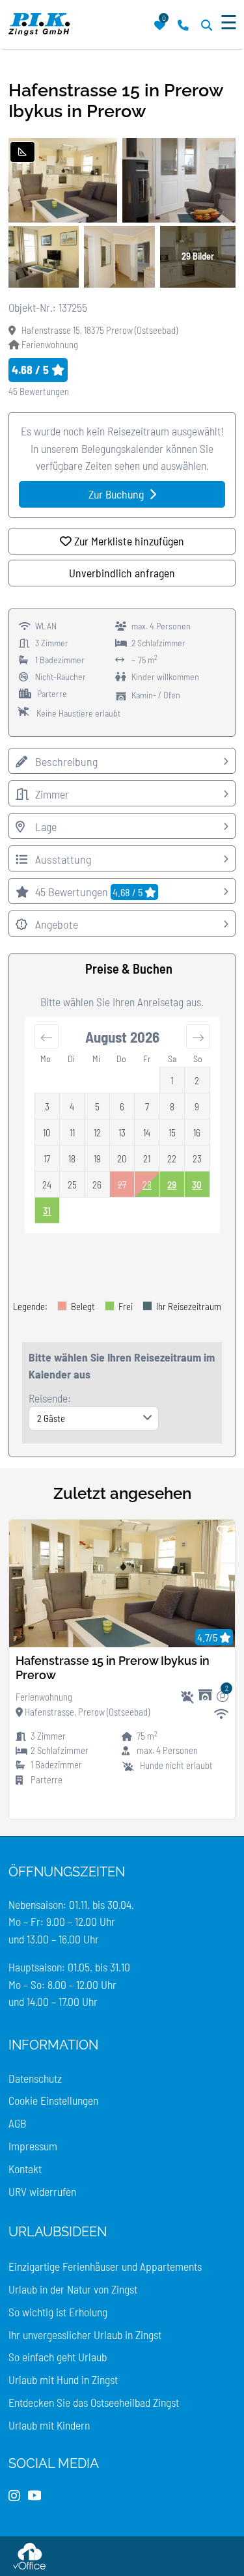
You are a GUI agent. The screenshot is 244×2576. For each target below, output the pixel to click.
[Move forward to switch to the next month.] (198, 1036)
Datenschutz (35, 2078)
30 (197, 1185)
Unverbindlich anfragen (122, 573)
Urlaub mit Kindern (49, 2425)
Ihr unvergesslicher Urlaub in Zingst (85, 2335)
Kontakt (25, 2169)
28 (147, 1185)
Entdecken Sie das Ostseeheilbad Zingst (94, 2402)
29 (172, 1185)
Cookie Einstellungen (53, 2100)
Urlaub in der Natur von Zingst (73, 2289)
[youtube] (34, 2496)
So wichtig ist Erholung (58, 2312)
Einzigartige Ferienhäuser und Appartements (105, 2266)
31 (47, 1211)
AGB (17, 2123)
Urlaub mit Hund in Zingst (63, 2379)
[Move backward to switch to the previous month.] (47, 1036)
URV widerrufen (42, 2191)
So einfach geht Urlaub (58, 2357)
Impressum (33, 2146)
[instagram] (14, 2496)
